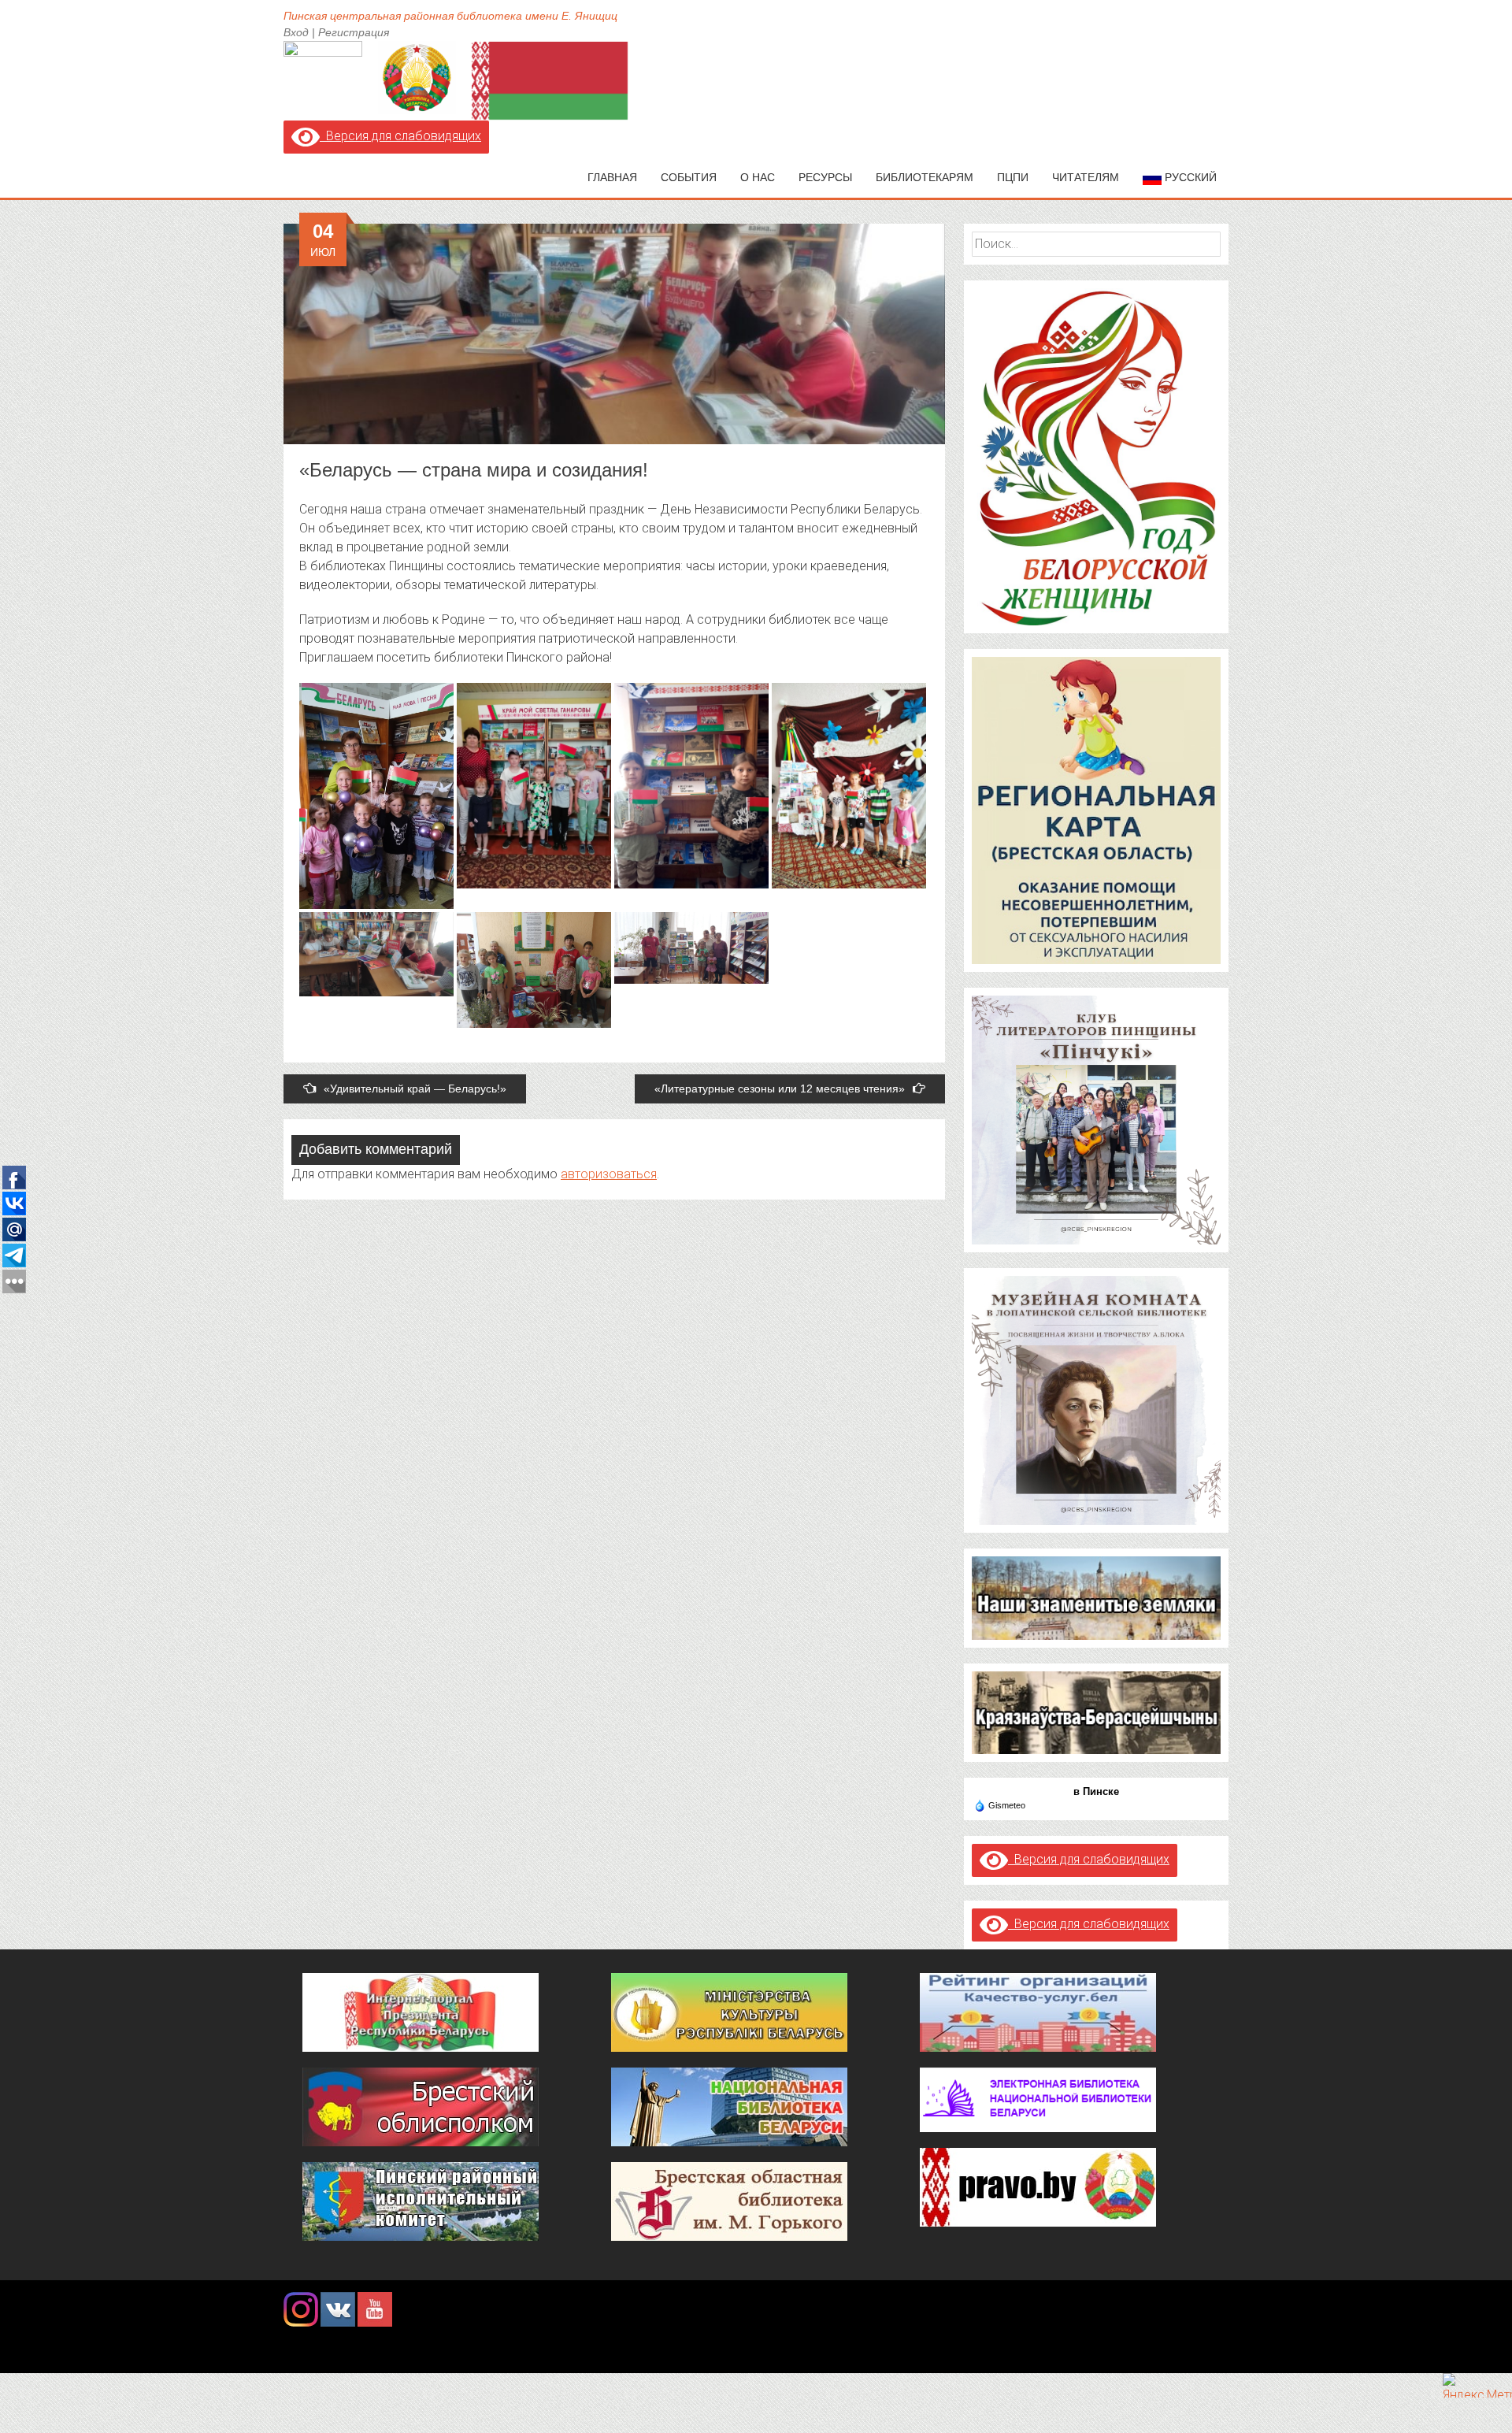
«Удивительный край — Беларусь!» (415, 1089)
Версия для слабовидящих (400, 136)
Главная (612, 177)
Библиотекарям (925, 177)
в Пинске (1096, 1791)
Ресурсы (825, 177)
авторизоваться (609, 1174)
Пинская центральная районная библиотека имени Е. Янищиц (450, 16)
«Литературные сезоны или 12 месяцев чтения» (780, 1089)
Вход (296, 32)
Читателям (1086, 177)
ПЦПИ (1013, 177)
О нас (758, 177)
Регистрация (354, 32)
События (689, 177)
